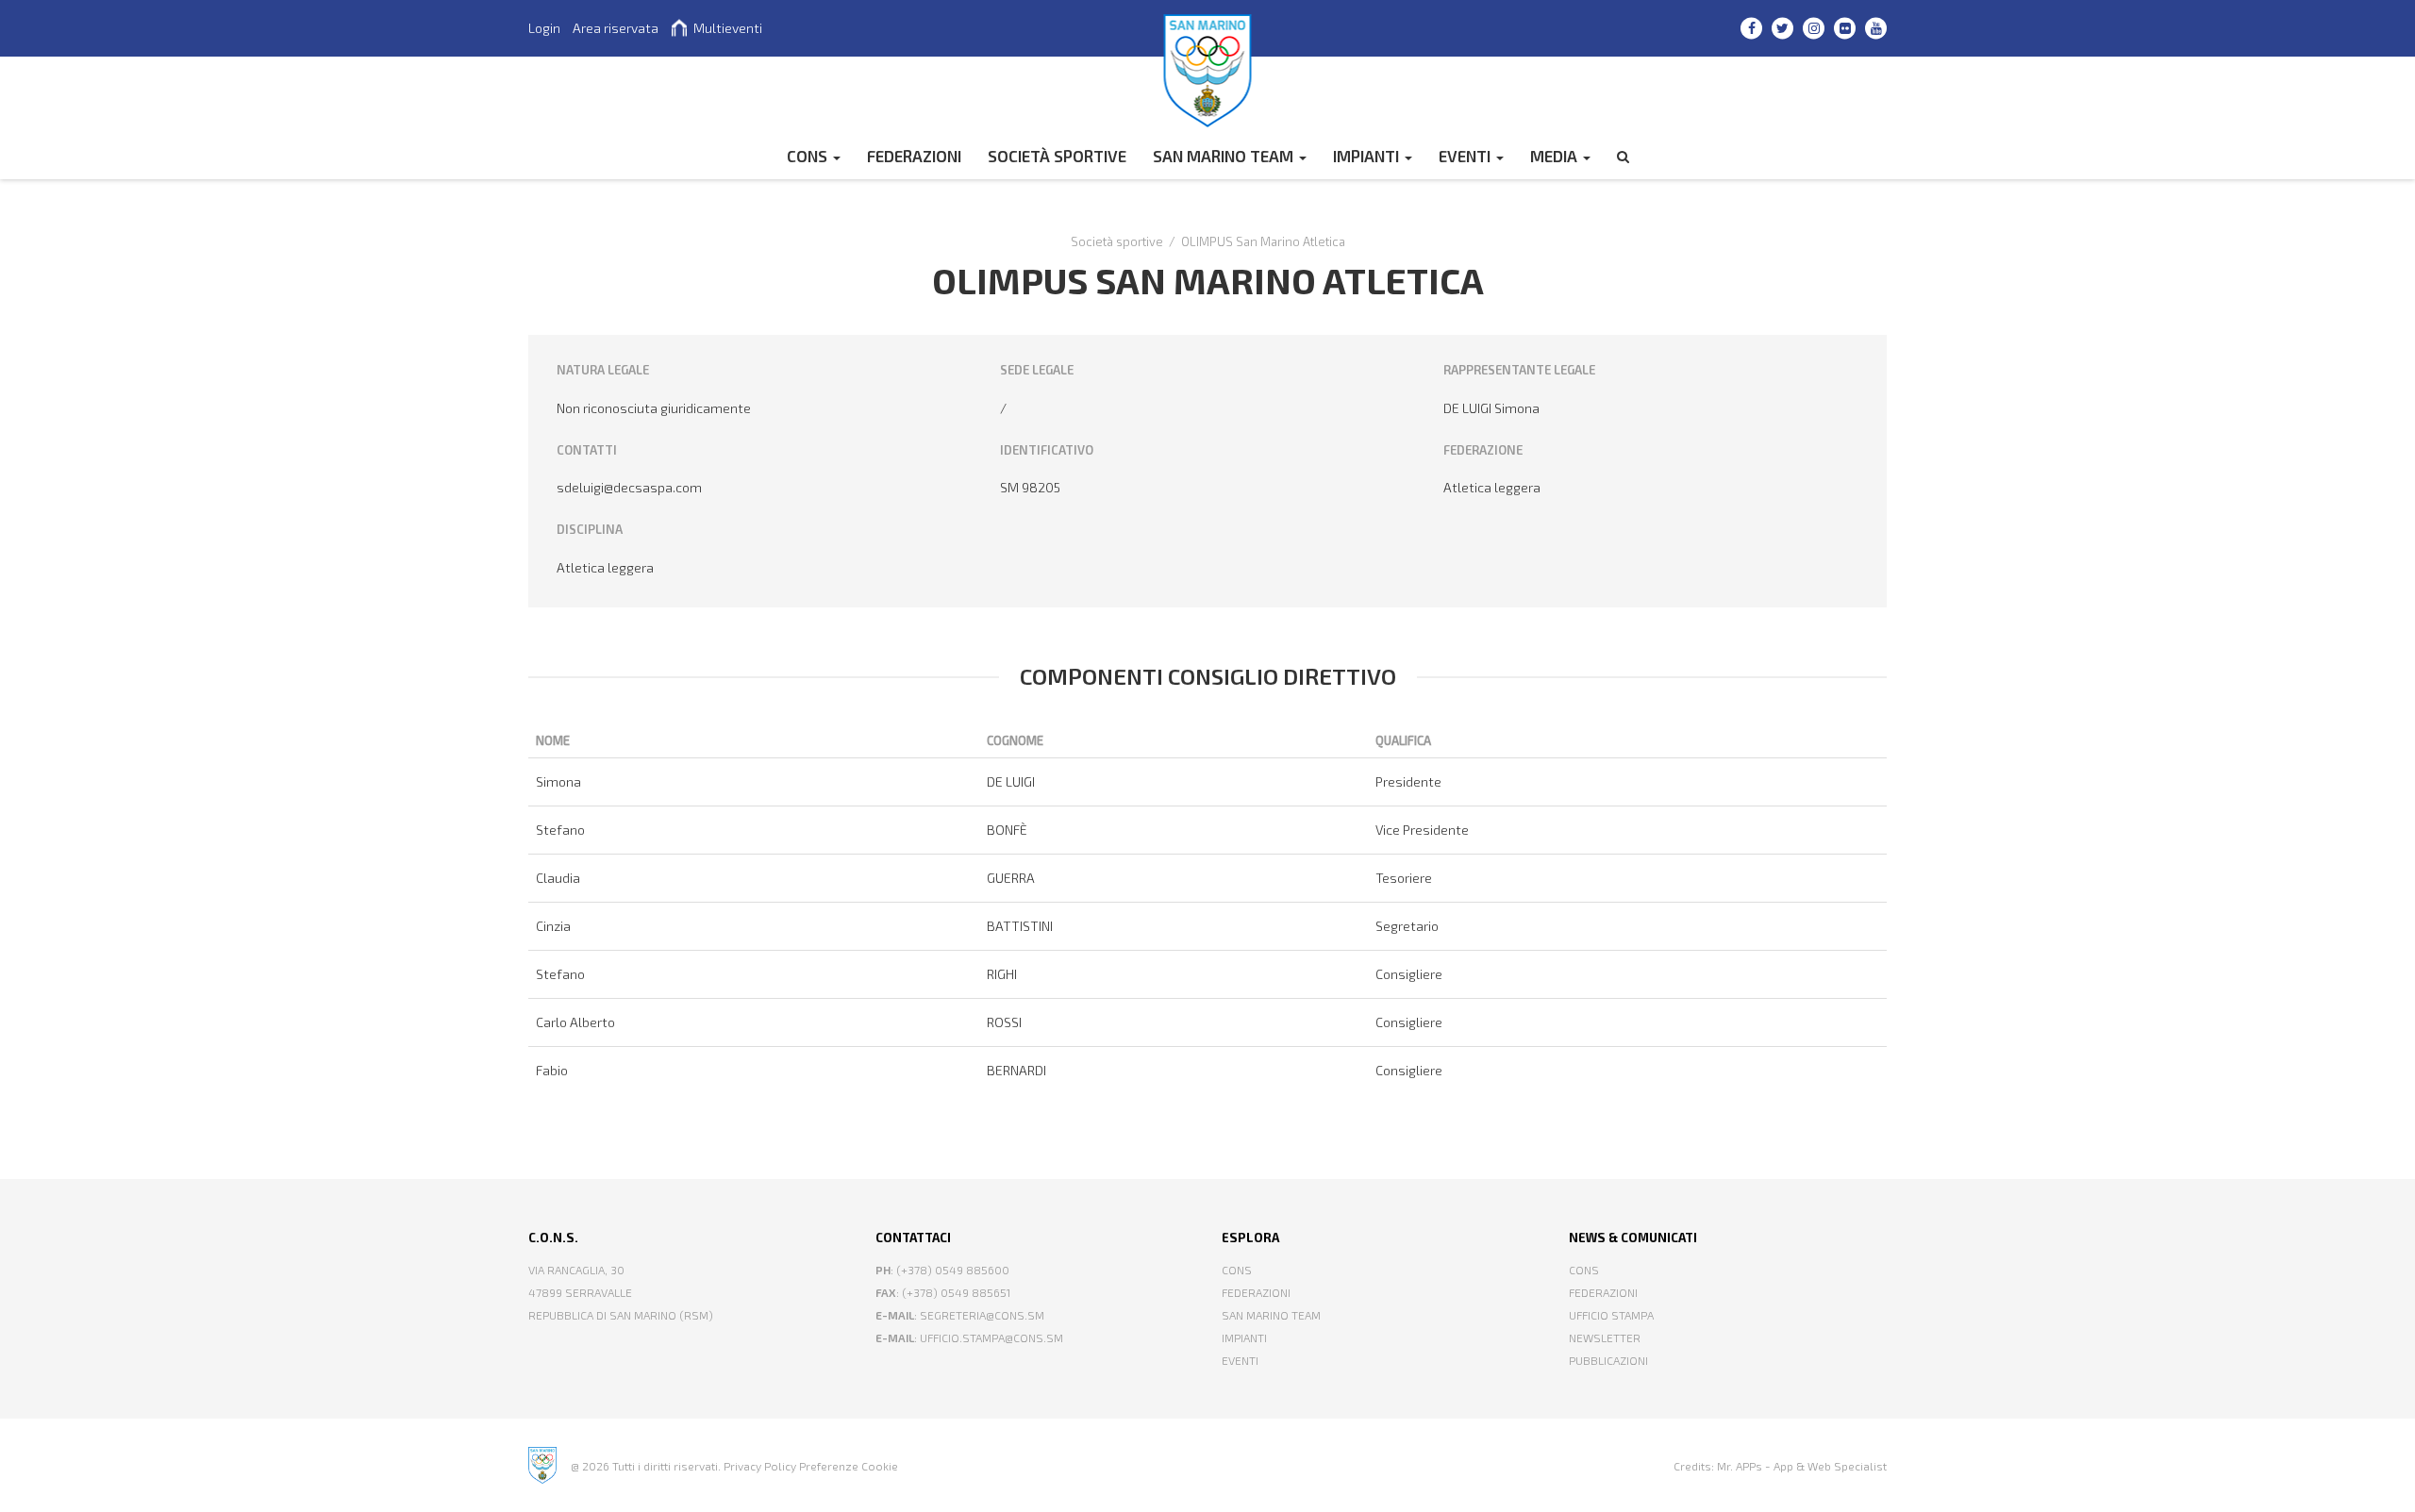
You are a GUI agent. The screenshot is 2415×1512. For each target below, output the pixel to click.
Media (1556, 156)
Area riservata (616, 28)
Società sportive (1057, 156)
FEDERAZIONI (914, 156)
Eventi (1466, 156)
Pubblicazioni (1608, 1360)
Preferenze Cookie (849, 1466)
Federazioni (1256, 1292)
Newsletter (1605, 1338)
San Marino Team (1225, 156)
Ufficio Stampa (1611, 1315)
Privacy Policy (760, 1466)
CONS (809, 156)
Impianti (1368, 156)
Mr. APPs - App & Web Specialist (1802, 1466)
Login (544, 28)
